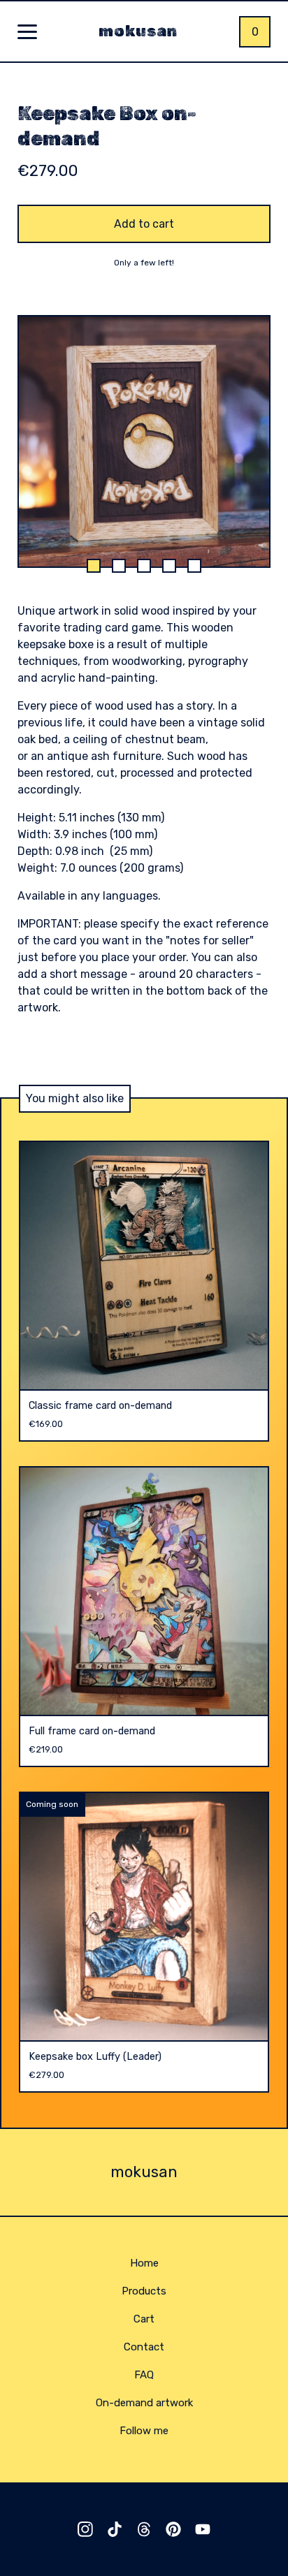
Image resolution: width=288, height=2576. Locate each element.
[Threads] (144, 2529)
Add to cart (144, 224)
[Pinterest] (173, 2529)
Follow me (144, 2431)
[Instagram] (85, 2529)
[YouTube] (203, 2529)
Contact (144, 2347)
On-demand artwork (144, 2403)
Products (144, 2291)
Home (144, 2263)
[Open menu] (27, 33)
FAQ (144, 2375)
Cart (144, 2319)
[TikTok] (115, 2529)
